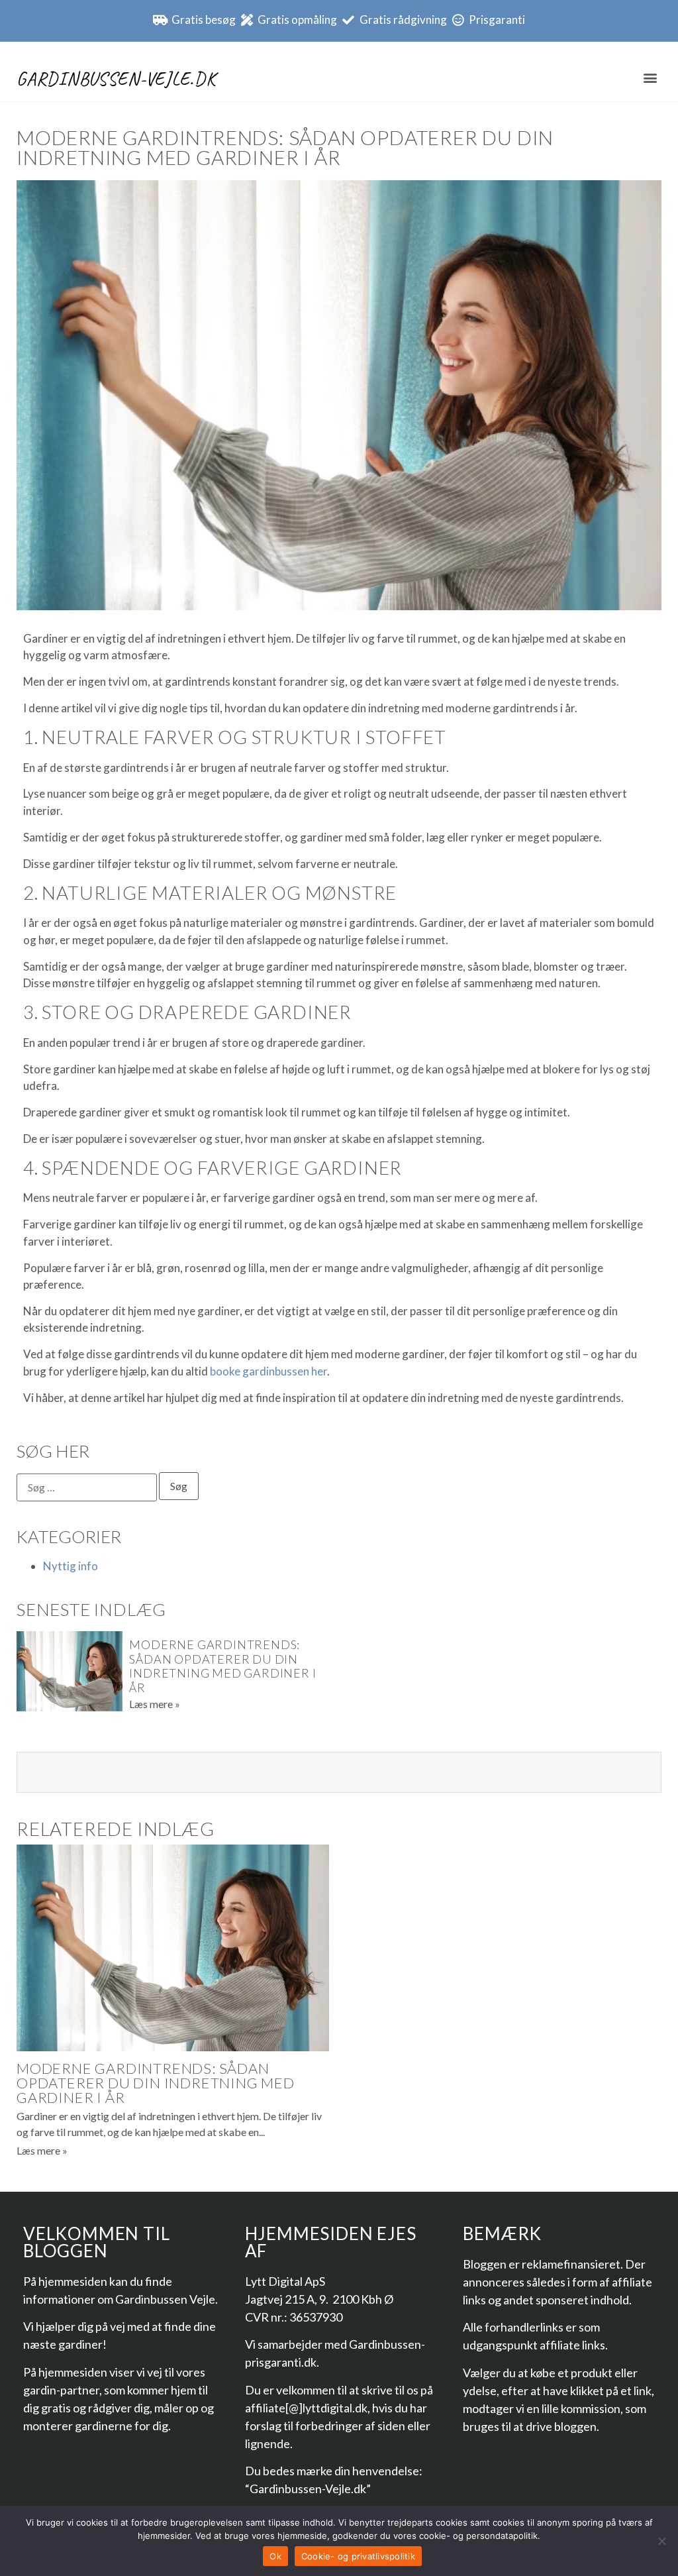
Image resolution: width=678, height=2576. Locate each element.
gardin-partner (61, 2390)
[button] (651, 77)
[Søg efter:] (87, 1487)
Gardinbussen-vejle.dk (116, 79)
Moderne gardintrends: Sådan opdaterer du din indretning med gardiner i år (222, 1666)
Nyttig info (71, 1566)
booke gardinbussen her (268, 1371)
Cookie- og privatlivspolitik (358, 2556)
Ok (275, 2556)
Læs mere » (155, 1704)
